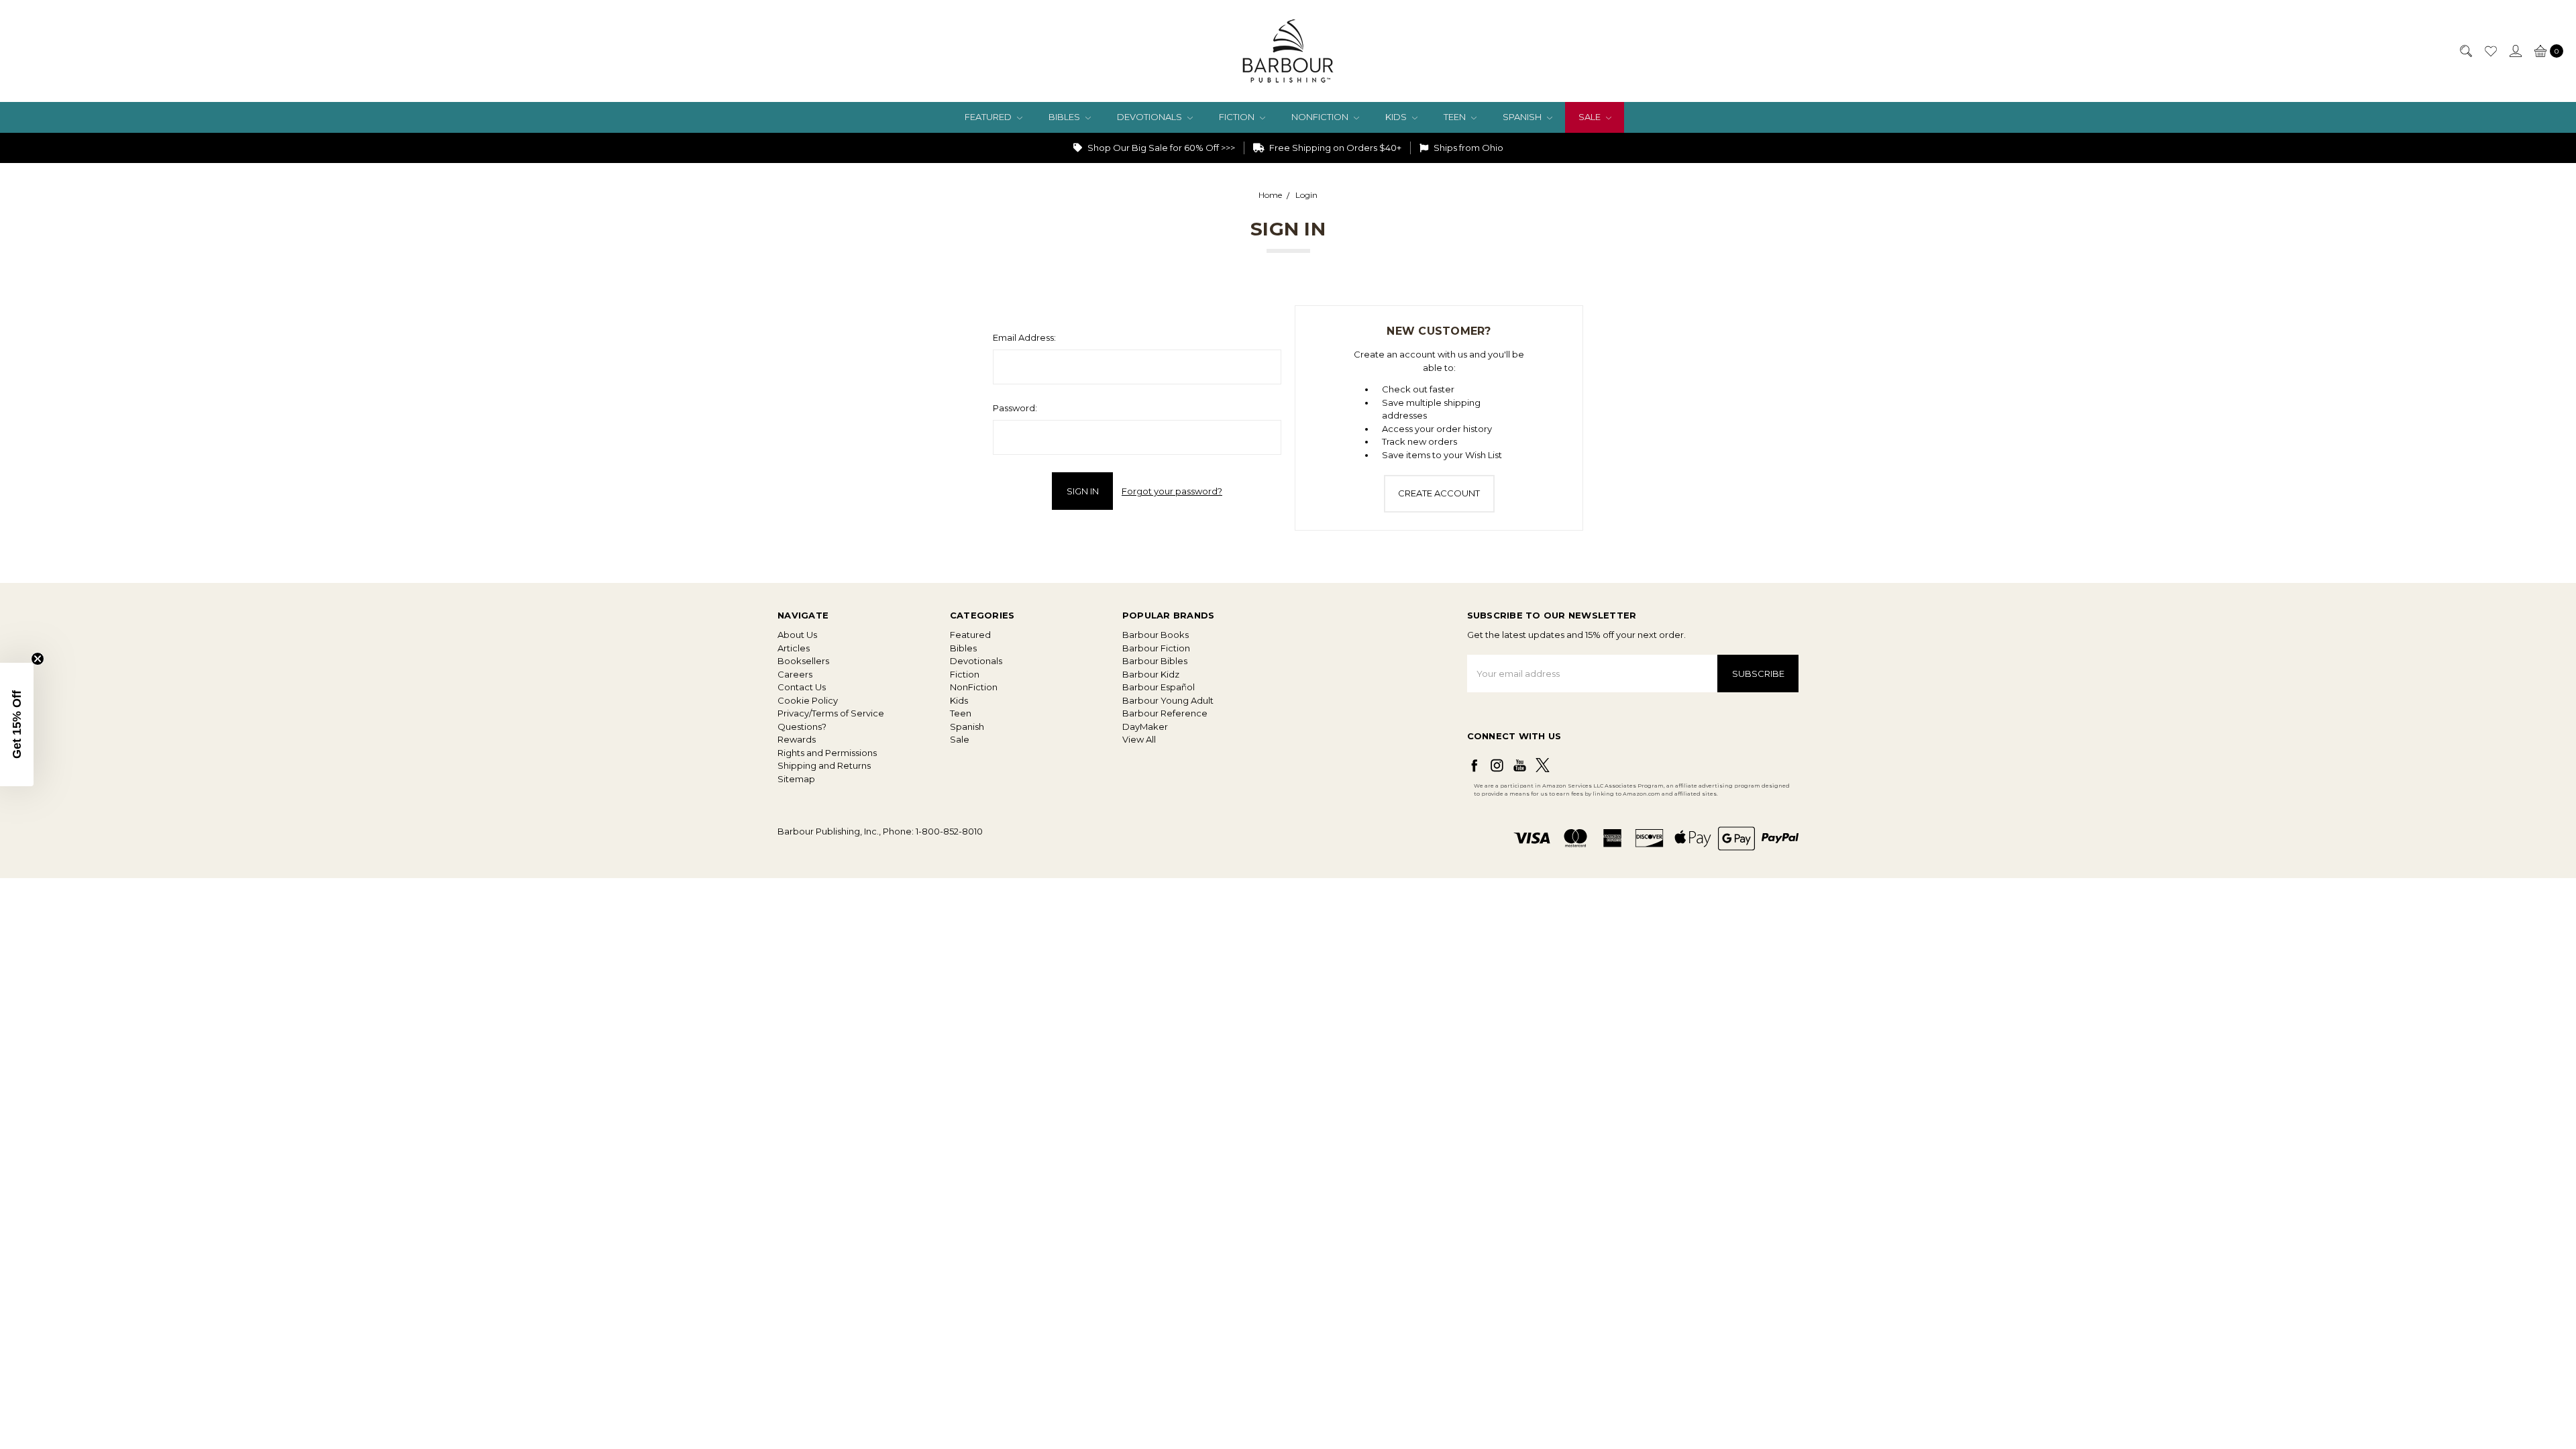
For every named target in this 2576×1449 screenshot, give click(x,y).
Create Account (1439, 493)
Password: (1015, 408)
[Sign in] (2515, 51)
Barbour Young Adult (1168, 700)
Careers (795, 674)
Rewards (797, 739)
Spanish (1523, 117)
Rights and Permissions (827, 753)
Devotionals (1150, 117)
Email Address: (1024, 337)
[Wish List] (2490, 51)
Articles (794, 648)
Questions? (802, 727)
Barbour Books (1156, 635)
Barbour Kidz (1151, 674)
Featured (989, 117)
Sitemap (796, 779)
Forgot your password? (1172, 491)
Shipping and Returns (824, 765)
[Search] (2465, 51)
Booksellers (803, 661)
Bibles (1065, 117)
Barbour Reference (1165, 713)
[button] (17, 724)
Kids (1397, 117)
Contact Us (802, 687)
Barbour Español (1159, 687)
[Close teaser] (38, 659)
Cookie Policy (808, 700)
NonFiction (1321, 117)
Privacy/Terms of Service (831, 713)
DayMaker (1145, 727)
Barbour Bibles (1155, 661)
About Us (797, 635)
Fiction (1238, 117)
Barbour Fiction (1156, 648)
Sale (1591, 117)
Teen (1456, 117)
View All (1139, 739)
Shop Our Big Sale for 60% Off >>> (1160, 148)
